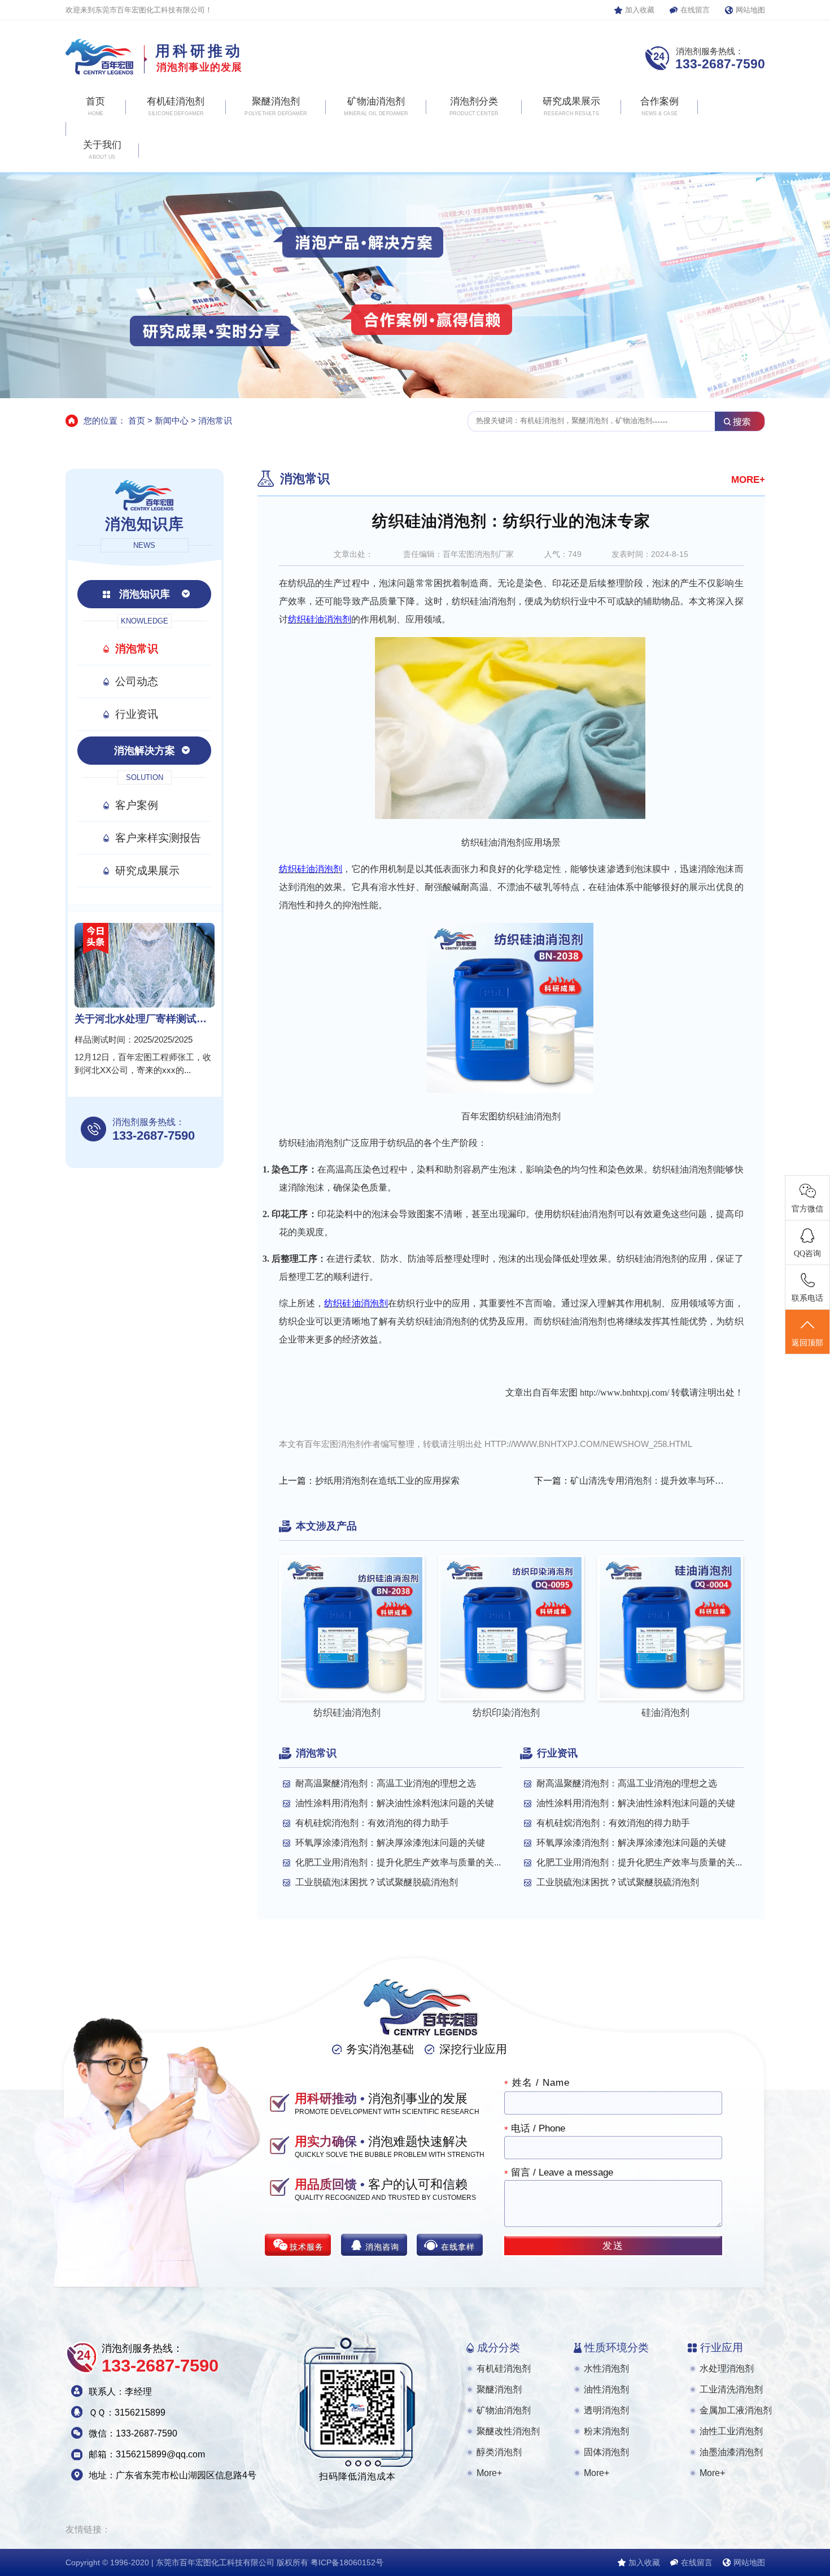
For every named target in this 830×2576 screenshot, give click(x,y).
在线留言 (695, 10)
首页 (137, 420)
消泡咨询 (382, 2247)
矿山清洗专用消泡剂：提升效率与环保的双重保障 (649, 1481)
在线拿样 (458, 2247)
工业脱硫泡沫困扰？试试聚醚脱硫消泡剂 (377, 1882)
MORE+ (748, 480)
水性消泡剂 (606, 2368)
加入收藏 (640, 10)
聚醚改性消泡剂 (508, 2431)
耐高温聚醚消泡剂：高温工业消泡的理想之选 (386, 1783)
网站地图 (750, 10)
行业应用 (722, 2348)
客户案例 (137, 805)
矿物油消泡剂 (504, 2410)
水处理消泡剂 (727, 2368)
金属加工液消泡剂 (736, 2410)
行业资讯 (137, 714)
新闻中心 (172, 420)
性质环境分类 (617, 2348)
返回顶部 (807, 1343)
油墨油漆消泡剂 (731, 2452)
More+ (489, 2473)
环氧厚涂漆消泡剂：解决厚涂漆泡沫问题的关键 (390, 1843)
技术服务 (307, 2247)
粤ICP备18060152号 (347, 2562)
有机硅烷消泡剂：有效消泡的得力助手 (372, 1823)
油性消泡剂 (606, 2389)
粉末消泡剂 (606, 2431)
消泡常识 (215, 420)
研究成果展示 (147, 871)
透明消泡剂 (606, 2410)
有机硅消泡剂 (504, 2368)
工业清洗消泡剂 (731, 2389)
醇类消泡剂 (499, 2452)
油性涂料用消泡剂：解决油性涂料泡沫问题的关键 (395, 1803)
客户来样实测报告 (158, 838)
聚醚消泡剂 (499, 2389)
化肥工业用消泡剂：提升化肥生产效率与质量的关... (398, 1862)
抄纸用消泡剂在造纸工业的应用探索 (387, 1481)
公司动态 (137, 681)
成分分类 (499, 2348)
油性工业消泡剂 (731, 2431)
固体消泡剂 (606, 2452)
